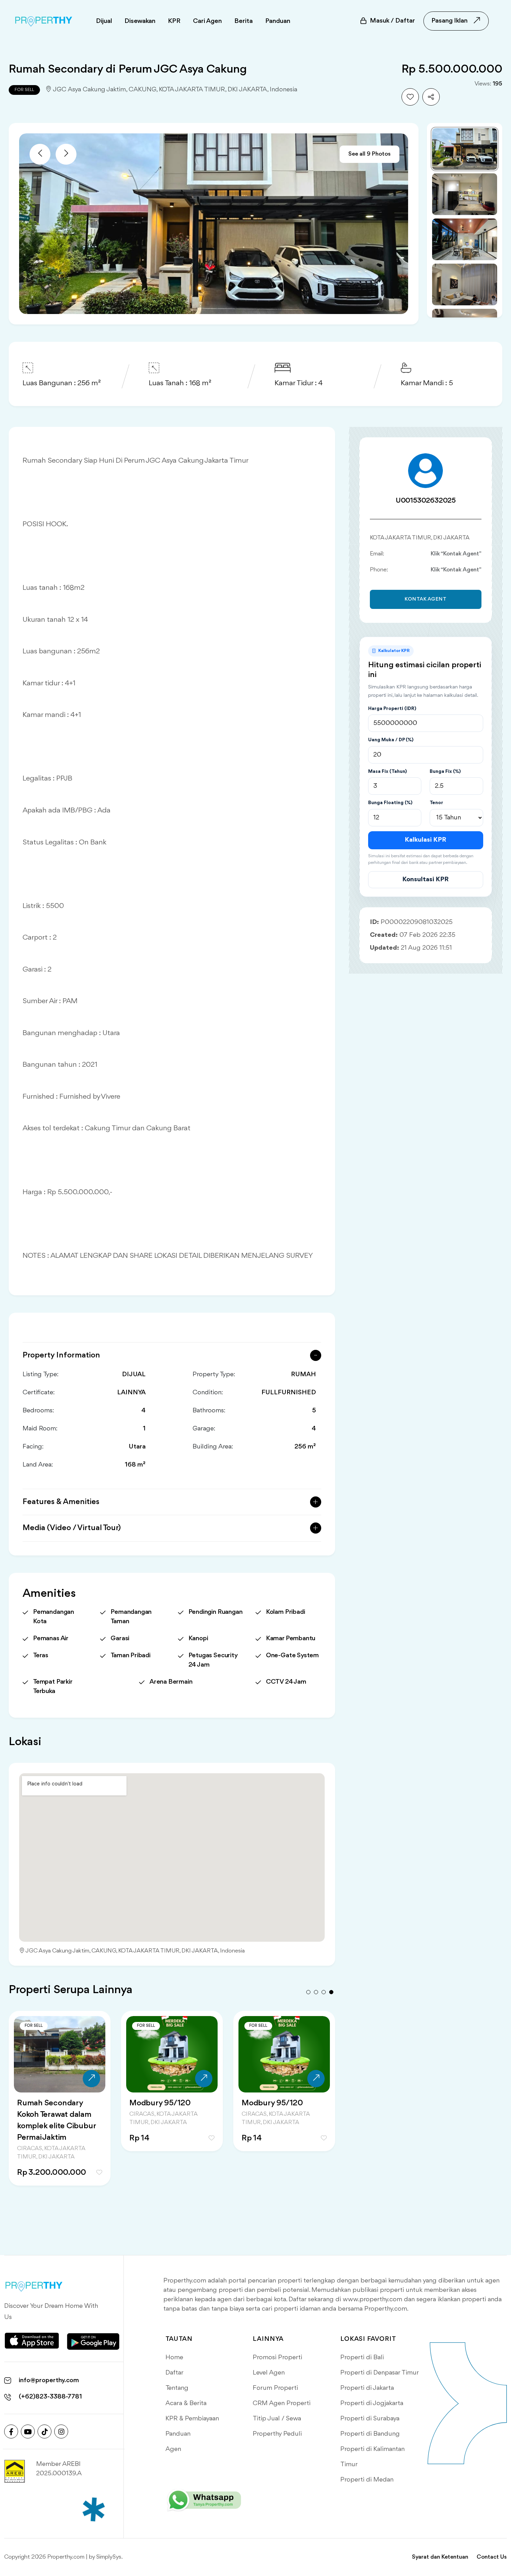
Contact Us (492, 2557)
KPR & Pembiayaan (192, 2419)
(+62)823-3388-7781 (50, 2397)
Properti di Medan (367, 2480)
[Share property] (431, 97)
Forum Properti (275, 2388)
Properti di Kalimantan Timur (372, 2457)
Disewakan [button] (140, 21)
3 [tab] (324, 1992)
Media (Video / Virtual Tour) (72, 1528)
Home (174, 2358)
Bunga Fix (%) (445, 771)
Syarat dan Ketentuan (440, 2557)
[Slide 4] (465, 284)
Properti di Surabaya (370, 2419)
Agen (173, 2449)
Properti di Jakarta (367, 2388)
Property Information (61, 1355)
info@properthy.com (49, 2380)
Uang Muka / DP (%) (391, 740)
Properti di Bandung (370, 2434)
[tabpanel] (60, 2107)
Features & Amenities (61, 1502)
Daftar (175, 2373)
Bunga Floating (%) (390, 803)
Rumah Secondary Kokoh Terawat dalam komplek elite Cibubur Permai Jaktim (56, 2120)
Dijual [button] (104, 21)
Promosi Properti (277, 2358)
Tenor (436, 803)
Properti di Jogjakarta (372, 2403)
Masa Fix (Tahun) (387, 771)
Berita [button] (244, 21)
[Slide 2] (465, 194)
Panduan (178, 2434)
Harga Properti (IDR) (392, 709)
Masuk (392, 21)
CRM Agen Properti (282, 2403)
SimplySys (109, 2557)
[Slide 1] (465, 149)
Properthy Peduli (277, 2434)
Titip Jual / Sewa (277, 2419)
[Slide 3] (465, 239)
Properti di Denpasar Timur (380, 2373)
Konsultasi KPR (425, 880)
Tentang (177, 2388)
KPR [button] (174, 21)
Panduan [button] (278, 21)
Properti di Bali (362, 2358)
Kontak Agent (426, 599)
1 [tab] (308, 1992)
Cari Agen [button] (207, 21)
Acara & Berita (186, 2403)
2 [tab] (316, 1992)
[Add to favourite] (410, 97)
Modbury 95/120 (160, 2103)
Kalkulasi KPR (425, 840)
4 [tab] (331, 1992)
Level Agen (269, 2373)
